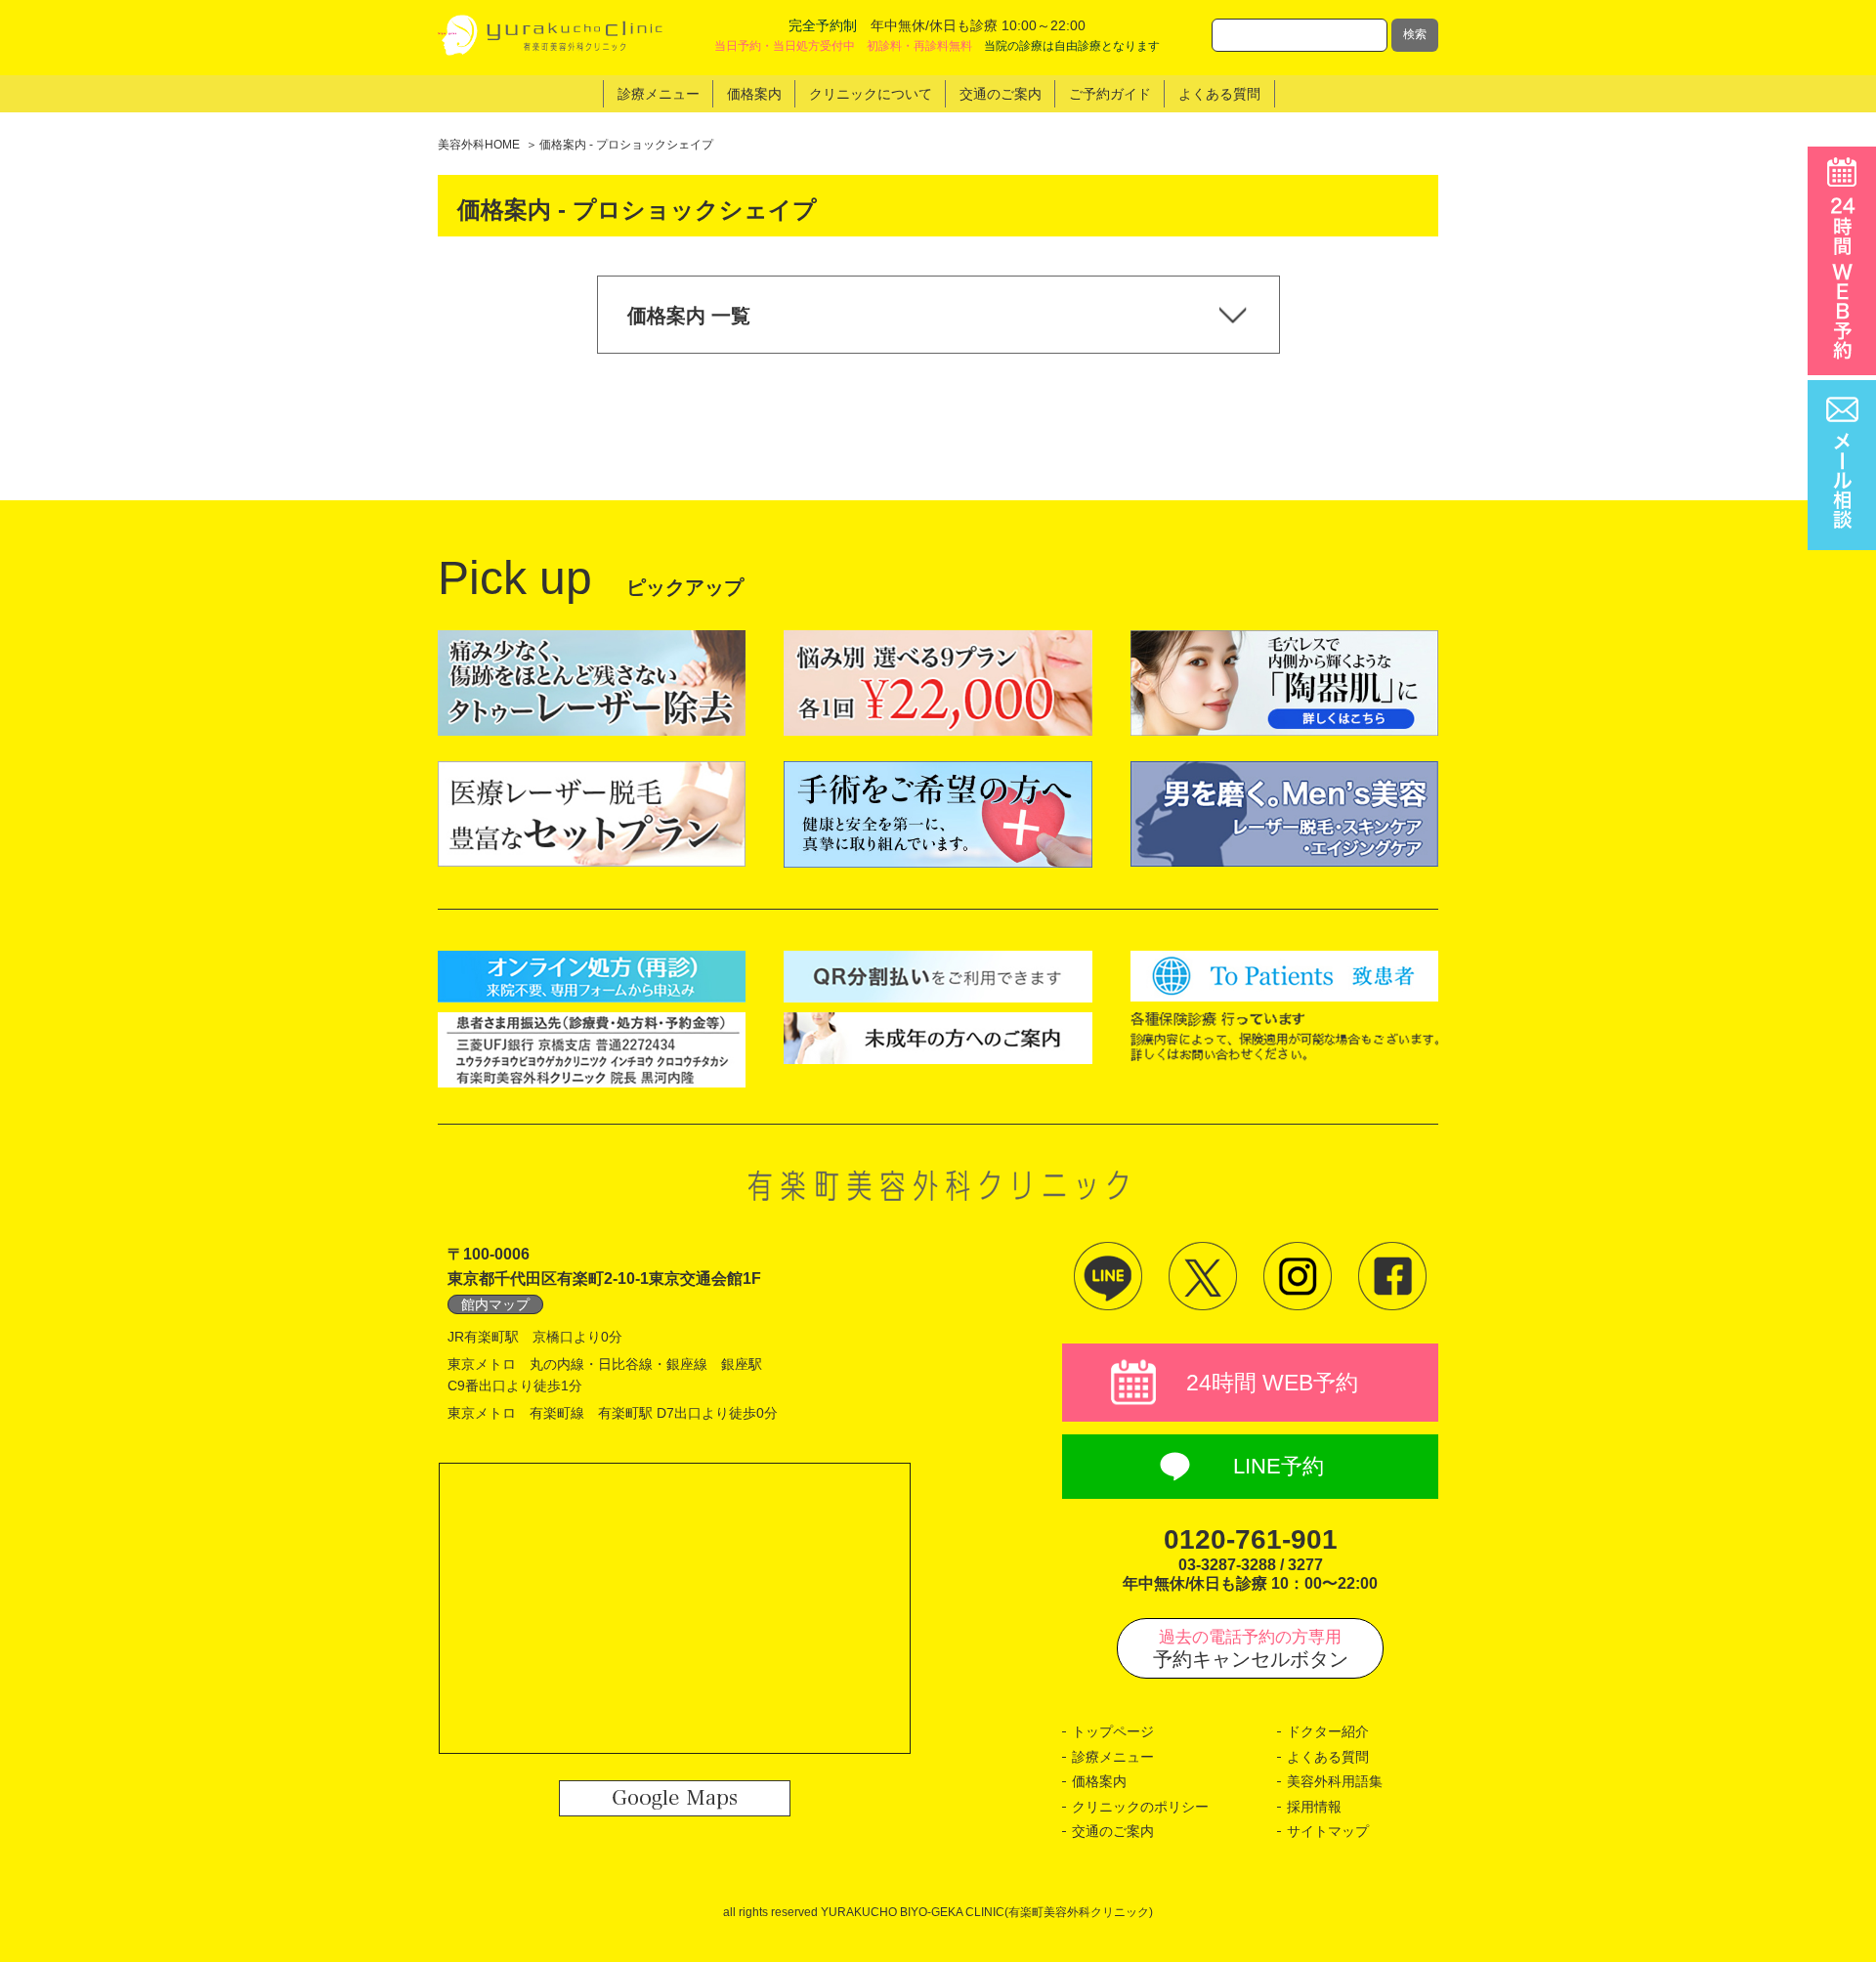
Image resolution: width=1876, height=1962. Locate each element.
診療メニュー (1113, 1757)
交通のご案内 (1113, 1831)
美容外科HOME (479, 145)
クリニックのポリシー (1140, 1807)
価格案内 (1099, 1781)
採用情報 (1314, 1807)
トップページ (1113, 1731)
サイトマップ (1328, 1831)
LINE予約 (1279, 1466)
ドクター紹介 (1328, 1731)
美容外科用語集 (1335, 1781)
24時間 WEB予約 (1272, 1383)
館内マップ (495, 1304)
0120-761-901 (1251, 1539)
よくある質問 (1328, 1757)
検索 (1415, 34)
